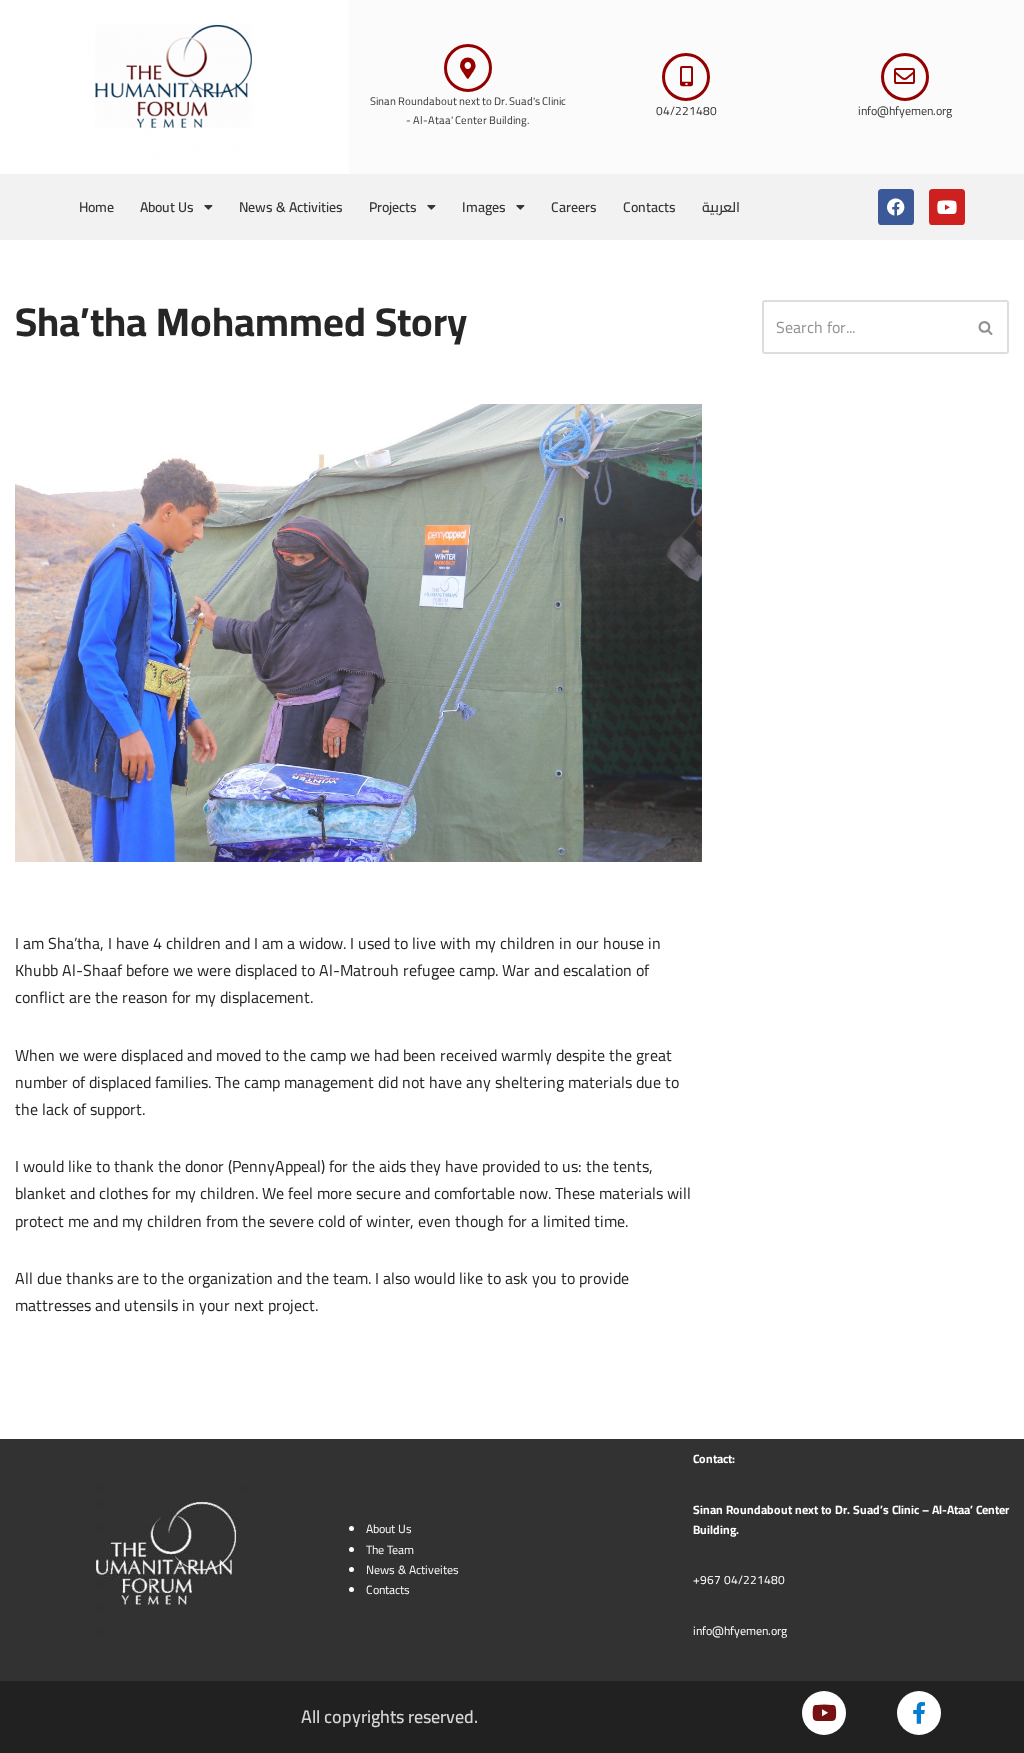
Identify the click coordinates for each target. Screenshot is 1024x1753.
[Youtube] (947, 207)
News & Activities (291, 207)
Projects (393, 207)
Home (96, 207)
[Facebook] (896, 207)
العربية (721, 207)
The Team (390, 1549)
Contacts (649, 207)
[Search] (986, 327)
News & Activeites (412, 1569)
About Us (167, 207)
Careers (574, 207)
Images (484, 207)
